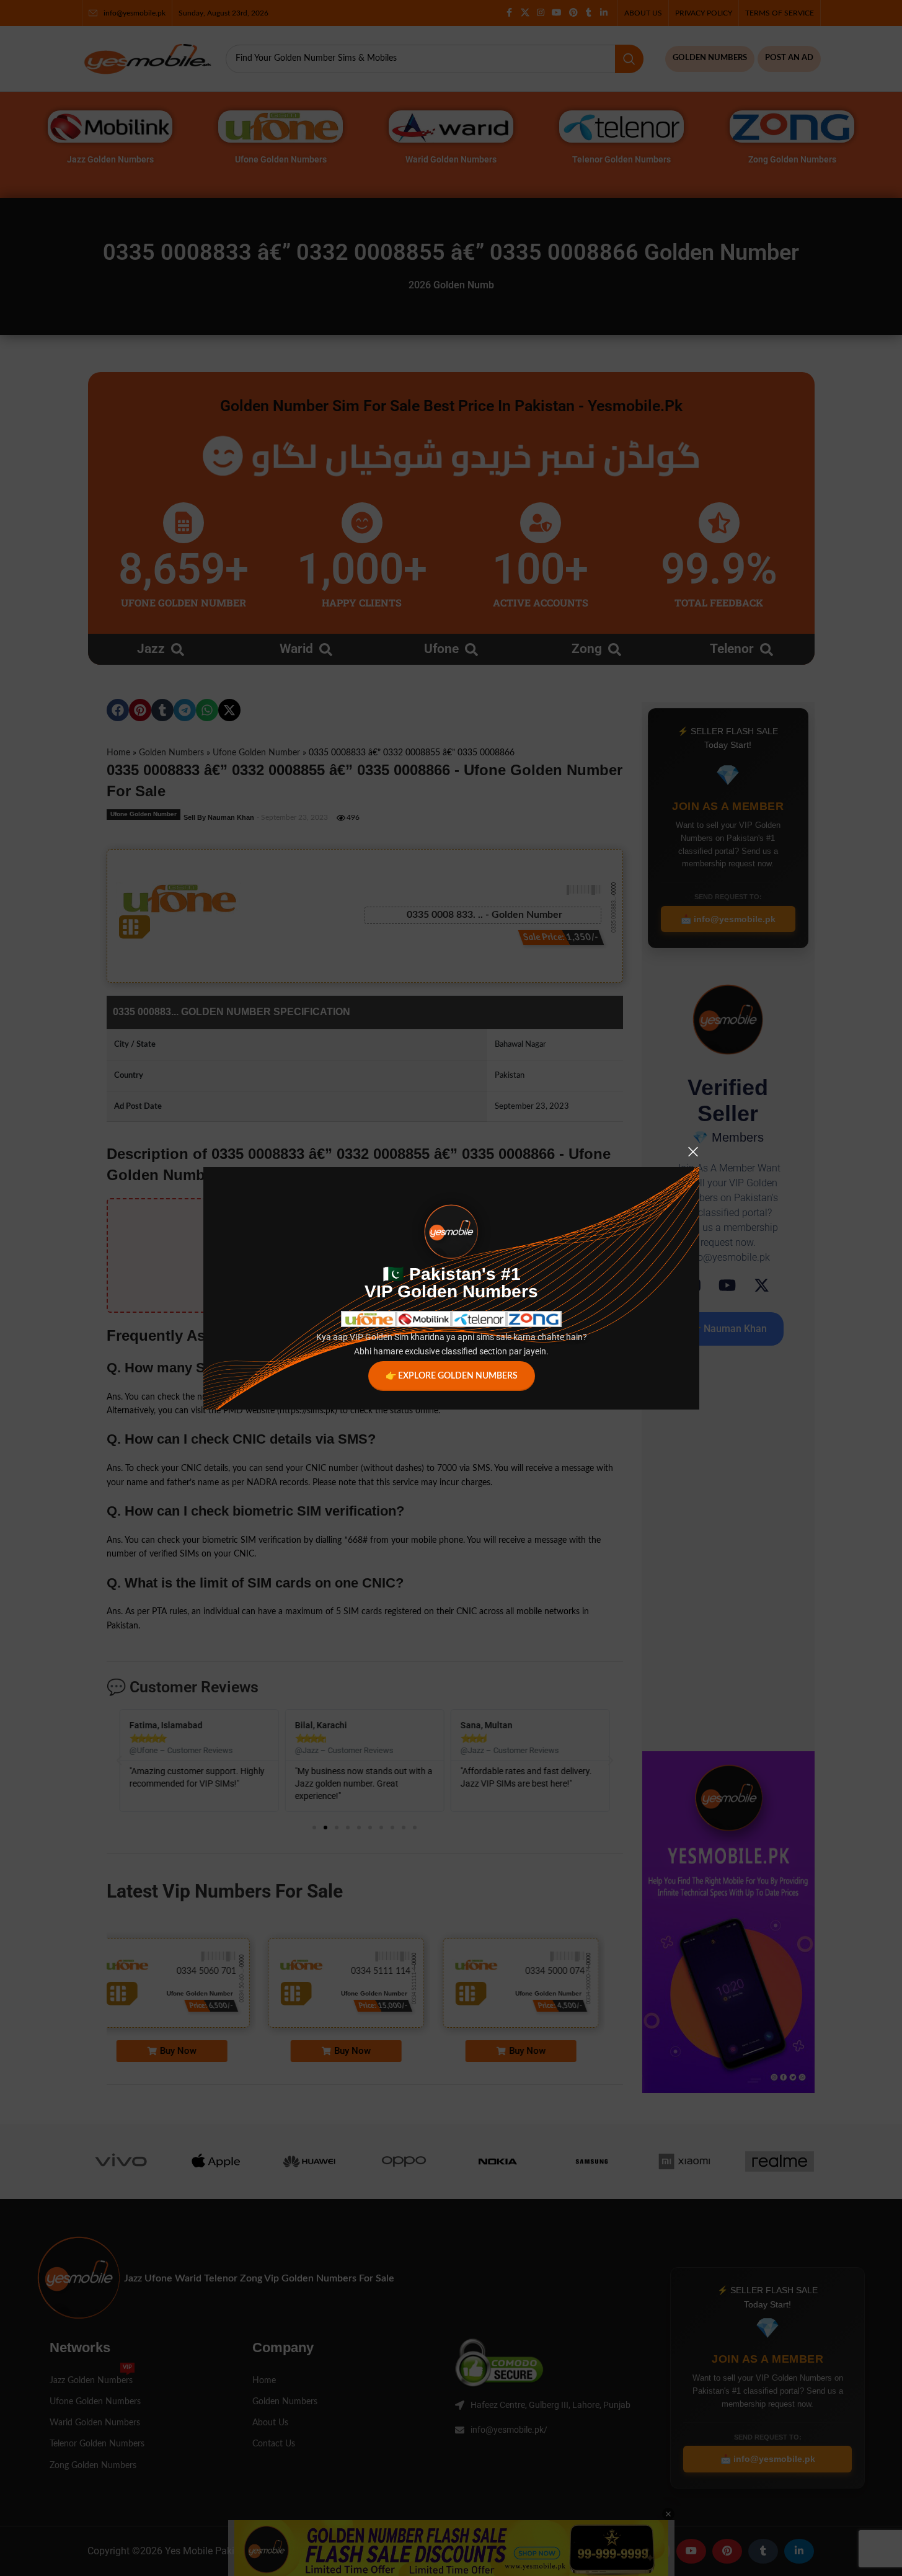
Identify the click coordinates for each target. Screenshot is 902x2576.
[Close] (693, 1152)
